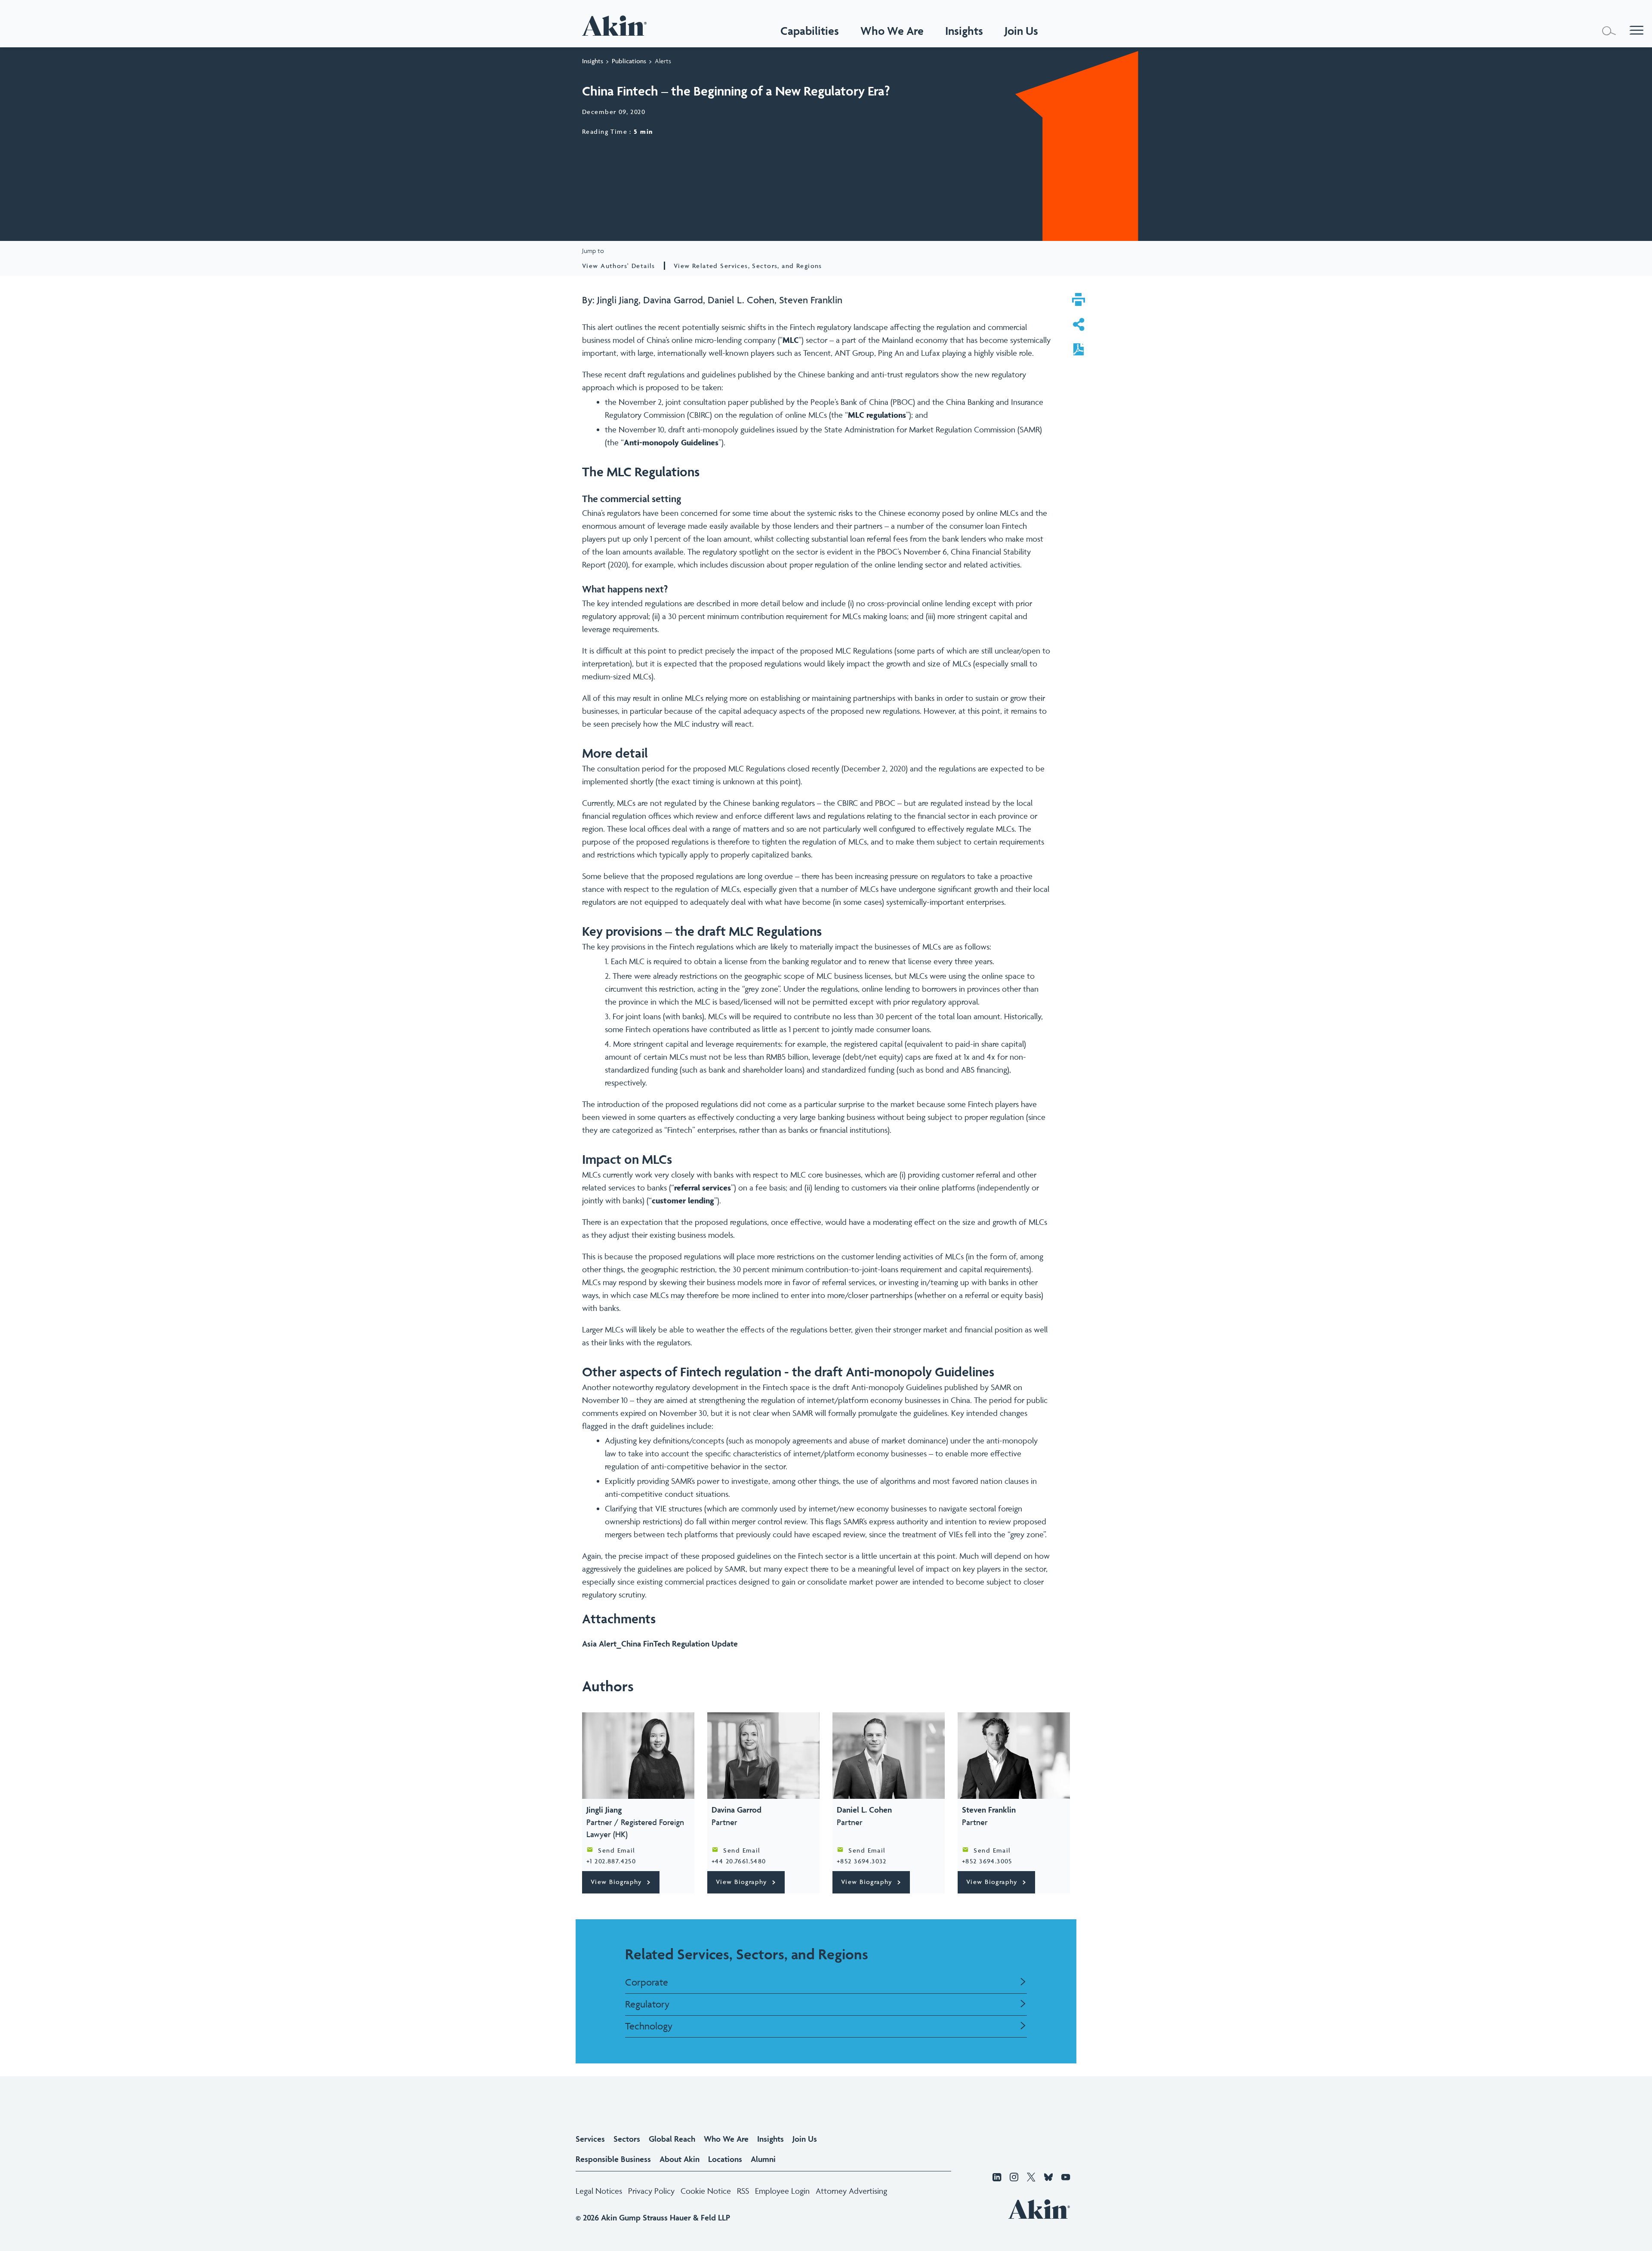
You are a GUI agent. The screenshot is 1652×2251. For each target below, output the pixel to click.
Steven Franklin (811, 300)
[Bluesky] (1048, 2178)
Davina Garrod (673, 300)
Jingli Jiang (618, 300)
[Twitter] (1031, 2178)
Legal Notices (599, 2191)
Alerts (663, 61)
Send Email (616, 1850)
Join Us (805, 2139)
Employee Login (782, 2191)
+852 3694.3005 (987, 1861)
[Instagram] (1014, 2178)
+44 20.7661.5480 (739, 1861)
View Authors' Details (619, 266)
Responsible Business (613, 2159)
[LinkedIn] (997, 2178)
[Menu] (1637, 31)
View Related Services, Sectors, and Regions (748, 266)
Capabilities (810, 31)
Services (590, 2139)
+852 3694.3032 (862, 1861)
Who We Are (892, 31)
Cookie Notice (706, 2191)
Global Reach (672, 2139)
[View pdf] (1079, 350)
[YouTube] (1066, 2178)
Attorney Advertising (851, 2191)
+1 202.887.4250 (611, 1861)
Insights (593, 61)
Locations (725, 2159)
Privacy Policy (651, 2191)
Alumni (763, 2159)
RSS (743, 2191)
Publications (629, 61)
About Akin (680, 2159)
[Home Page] (616, 26)
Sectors (627, 2139)
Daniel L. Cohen (741, 300)
